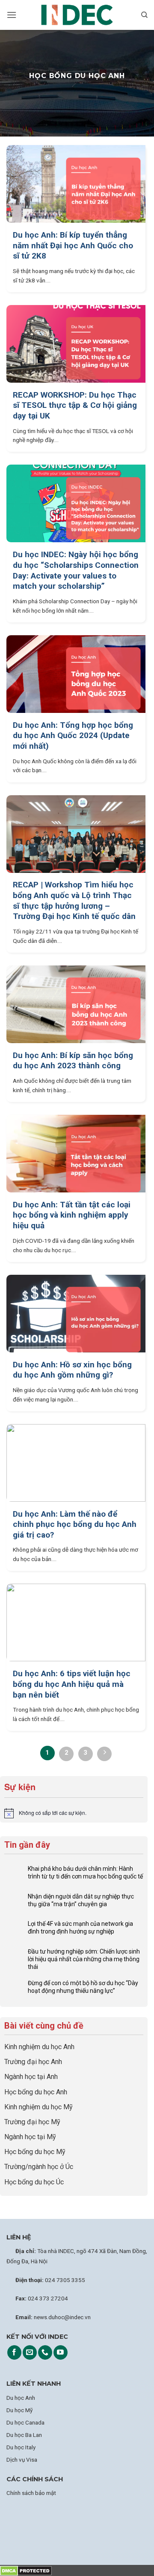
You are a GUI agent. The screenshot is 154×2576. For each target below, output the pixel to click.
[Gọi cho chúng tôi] (45, 2352)
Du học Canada (25, 2422)
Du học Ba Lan (24, 2435)
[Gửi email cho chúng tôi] (30, 2352)
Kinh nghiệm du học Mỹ (38, 2107)
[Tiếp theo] (104, 1754)
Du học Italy (21, 2447)
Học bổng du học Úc (34, 2182)
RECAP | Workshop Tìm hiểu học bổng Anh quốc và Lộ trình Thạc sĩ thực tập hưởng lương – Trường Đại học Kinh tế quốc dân (74, 900)
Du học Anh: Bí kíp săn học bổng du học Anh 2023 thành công (73, 1061)
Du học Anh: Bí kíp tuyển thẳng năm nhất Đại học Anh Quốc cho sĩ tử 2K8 (73, 245)
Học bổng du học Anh (36, 2092)
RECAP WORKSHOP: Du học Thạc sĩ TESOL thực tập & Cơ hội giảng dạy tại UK (75, 405)
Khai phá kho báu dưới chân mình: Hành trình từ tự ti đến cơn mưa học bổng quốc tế (85, 1872)
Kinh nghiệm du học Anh (39, 2047)
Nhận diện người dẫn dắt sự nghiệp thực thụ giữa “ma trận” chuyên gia (81, 1900)
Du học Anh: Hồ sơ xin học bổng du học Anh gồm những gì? (72, 1370)
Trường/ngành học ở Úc (39, 2167)
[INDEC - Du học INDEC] (77, 15)
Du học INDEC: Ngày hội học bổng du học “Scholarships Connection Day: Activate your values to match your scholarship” (76, 570)
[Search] (144, 15)
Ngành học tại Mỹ (30, 2137)
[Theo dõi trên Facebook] (14, 2352)
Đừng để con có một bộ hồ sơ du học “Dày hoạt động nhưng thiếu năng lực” (83, 1987)
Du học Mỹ (19, 2410)
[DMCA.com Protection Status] (26, 2570)
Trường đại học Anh (33, 2062)
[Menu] (12, 15)
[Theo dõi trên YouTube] (61, 2352)
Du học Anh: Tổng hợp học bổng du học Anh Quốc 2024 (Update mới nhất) (73, 736)
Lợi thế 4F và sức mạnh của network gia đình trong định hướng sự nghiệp (80, 1928)
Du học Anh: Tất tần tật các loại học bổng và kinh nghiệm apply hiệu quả (72, 1215)
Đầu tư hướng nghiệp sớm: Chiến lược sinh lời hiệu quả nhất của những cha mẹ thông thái (84, 1959)
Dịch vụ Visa (22, 2460)
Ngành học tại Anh (31, 2077)
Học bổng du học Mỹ (35, 2152)
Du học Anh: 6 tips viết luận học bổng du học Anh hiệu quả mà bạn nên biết (72, 1684)
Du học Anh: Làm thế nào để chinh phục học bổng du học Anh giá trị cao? (75, 1524)
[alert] (74, 1813)
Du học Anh (21, 2398)
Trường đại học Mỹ (32, 2122)
